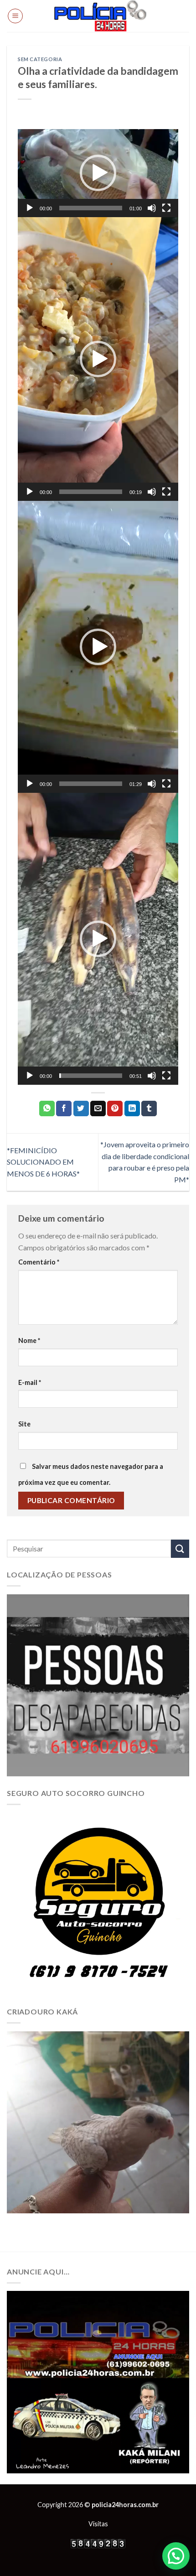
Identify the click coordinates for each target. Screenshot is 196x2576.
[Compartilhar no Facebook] (64, 1108)
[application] (98, 173)
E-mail (30, 1382)
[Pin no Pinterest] (115, 1108)
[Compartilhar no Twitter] (81, 1108)
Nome (29, 1340)
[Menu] (15, 16)
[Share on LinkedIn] (132, 1108)
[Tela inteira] (166, 208)
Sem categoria (40, 59)
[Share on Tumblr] (149, 1108)
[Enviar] (180, 1548)
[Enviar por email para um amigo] (98, 1108)
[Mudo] (152, 208)
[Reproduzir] (30, 208)
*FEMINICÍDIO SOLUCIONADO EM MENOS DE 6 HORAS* (44, 1162)
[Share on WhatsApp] (47, 1108)
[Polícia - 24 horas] (100, 16)
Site (24, 1424)
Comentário (39, 1262)
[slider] (91, 208)
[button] (98, 173)
